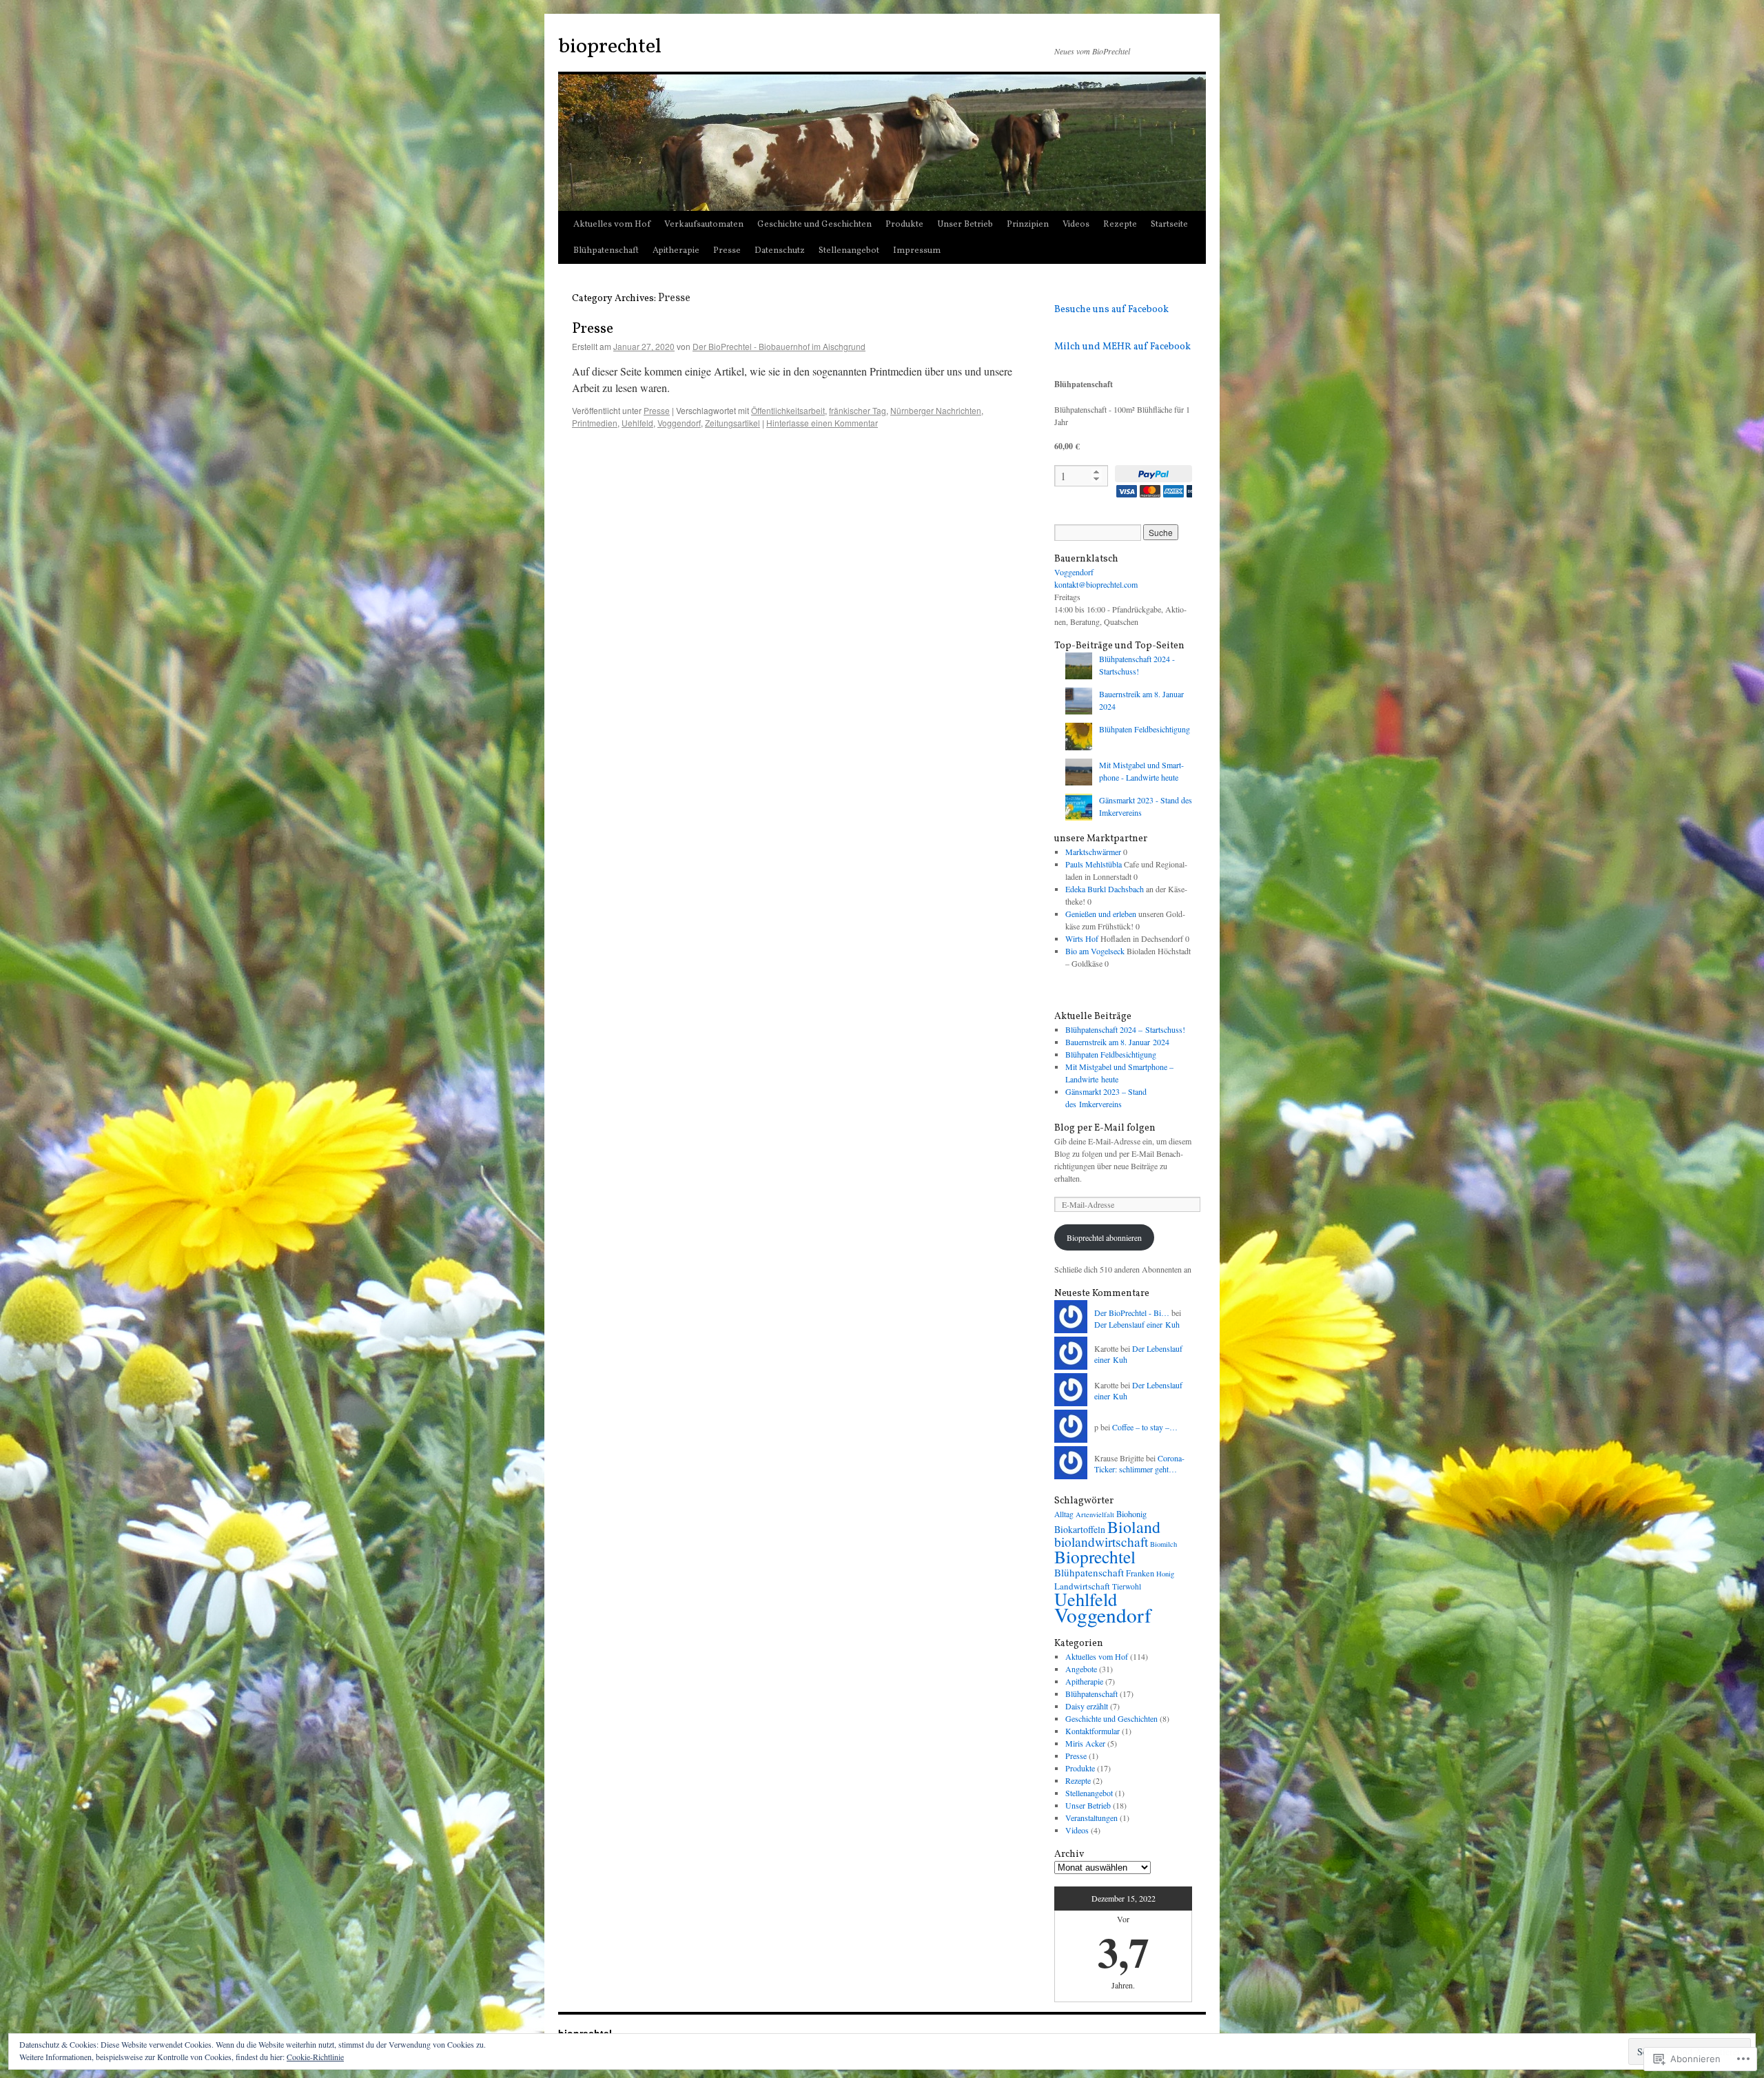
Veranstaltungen (1091, 1818)
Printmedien (595, 423)
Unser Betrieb (965, 225)
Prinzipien (1028, 225)
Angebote (1081, 1669)
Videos (1076, 225)
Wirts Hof (1082, 938)
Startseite (1169, 225)
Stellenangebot (849, 251)
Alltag (1064, 1514)
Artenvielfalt (1095, 1514)
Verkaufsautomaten (704, 225)
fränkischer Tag (858, 410)
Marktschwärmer (1093, 852)
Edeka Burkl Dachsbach (1105, 889)
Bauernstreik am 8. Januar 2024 (1117, 1042)
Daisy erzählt (1087, 1706)
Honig (1165, 1574)
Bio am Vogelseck (1095, 951)
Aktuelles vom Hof (612, 225)
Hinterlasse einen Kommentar (822, 423)
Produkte (904, 225)
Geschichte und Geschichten (814, 225)
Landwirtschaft (1082, 1586)
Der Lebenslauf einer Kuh (1137, 1324)
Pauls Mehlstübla (1094, 864)
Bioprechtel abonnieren (1104, 1237)
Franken (1140, 1573)
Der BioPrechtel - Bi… (1132, 1313)
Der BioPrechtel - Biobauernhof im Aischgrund (779, 346)
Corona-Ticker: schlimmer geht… (1139, 1464)
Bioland (1134, 1527)
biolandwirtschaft (1101, 1542)
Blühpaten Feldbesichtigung (1145, 729)
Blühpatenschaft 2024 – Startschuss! (1125, 1029)
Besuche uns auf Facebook (1111, 310)
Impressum (917, 251)
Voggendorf (679, 423)
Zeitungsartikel (732, 423)
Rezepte (1120, 225)
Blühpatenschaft (606, 251)
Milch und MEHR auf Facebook (1122, 347)
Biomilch (1163, 1544)
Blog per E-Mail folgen (1105, 1128)
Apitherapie (676, 251)
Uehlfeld (637, 423)
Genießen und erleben (1101, 914)
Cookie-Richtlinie (315, 2057)
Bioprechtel (1095, 1556)
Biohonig (1131, 1514)
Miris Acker (1085, 1743)
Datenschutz (780, 251)
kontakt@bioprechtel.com (1096, 584)
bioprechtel (610, 47)
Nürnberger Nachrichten (936, 410)
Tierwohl (1127, 1586)
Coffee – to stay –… (1145, 1427)
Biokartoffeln (1080, 1529)
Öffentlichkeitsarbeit (788, 410)
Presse (727, 251)
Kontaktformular (1093, 1731)
